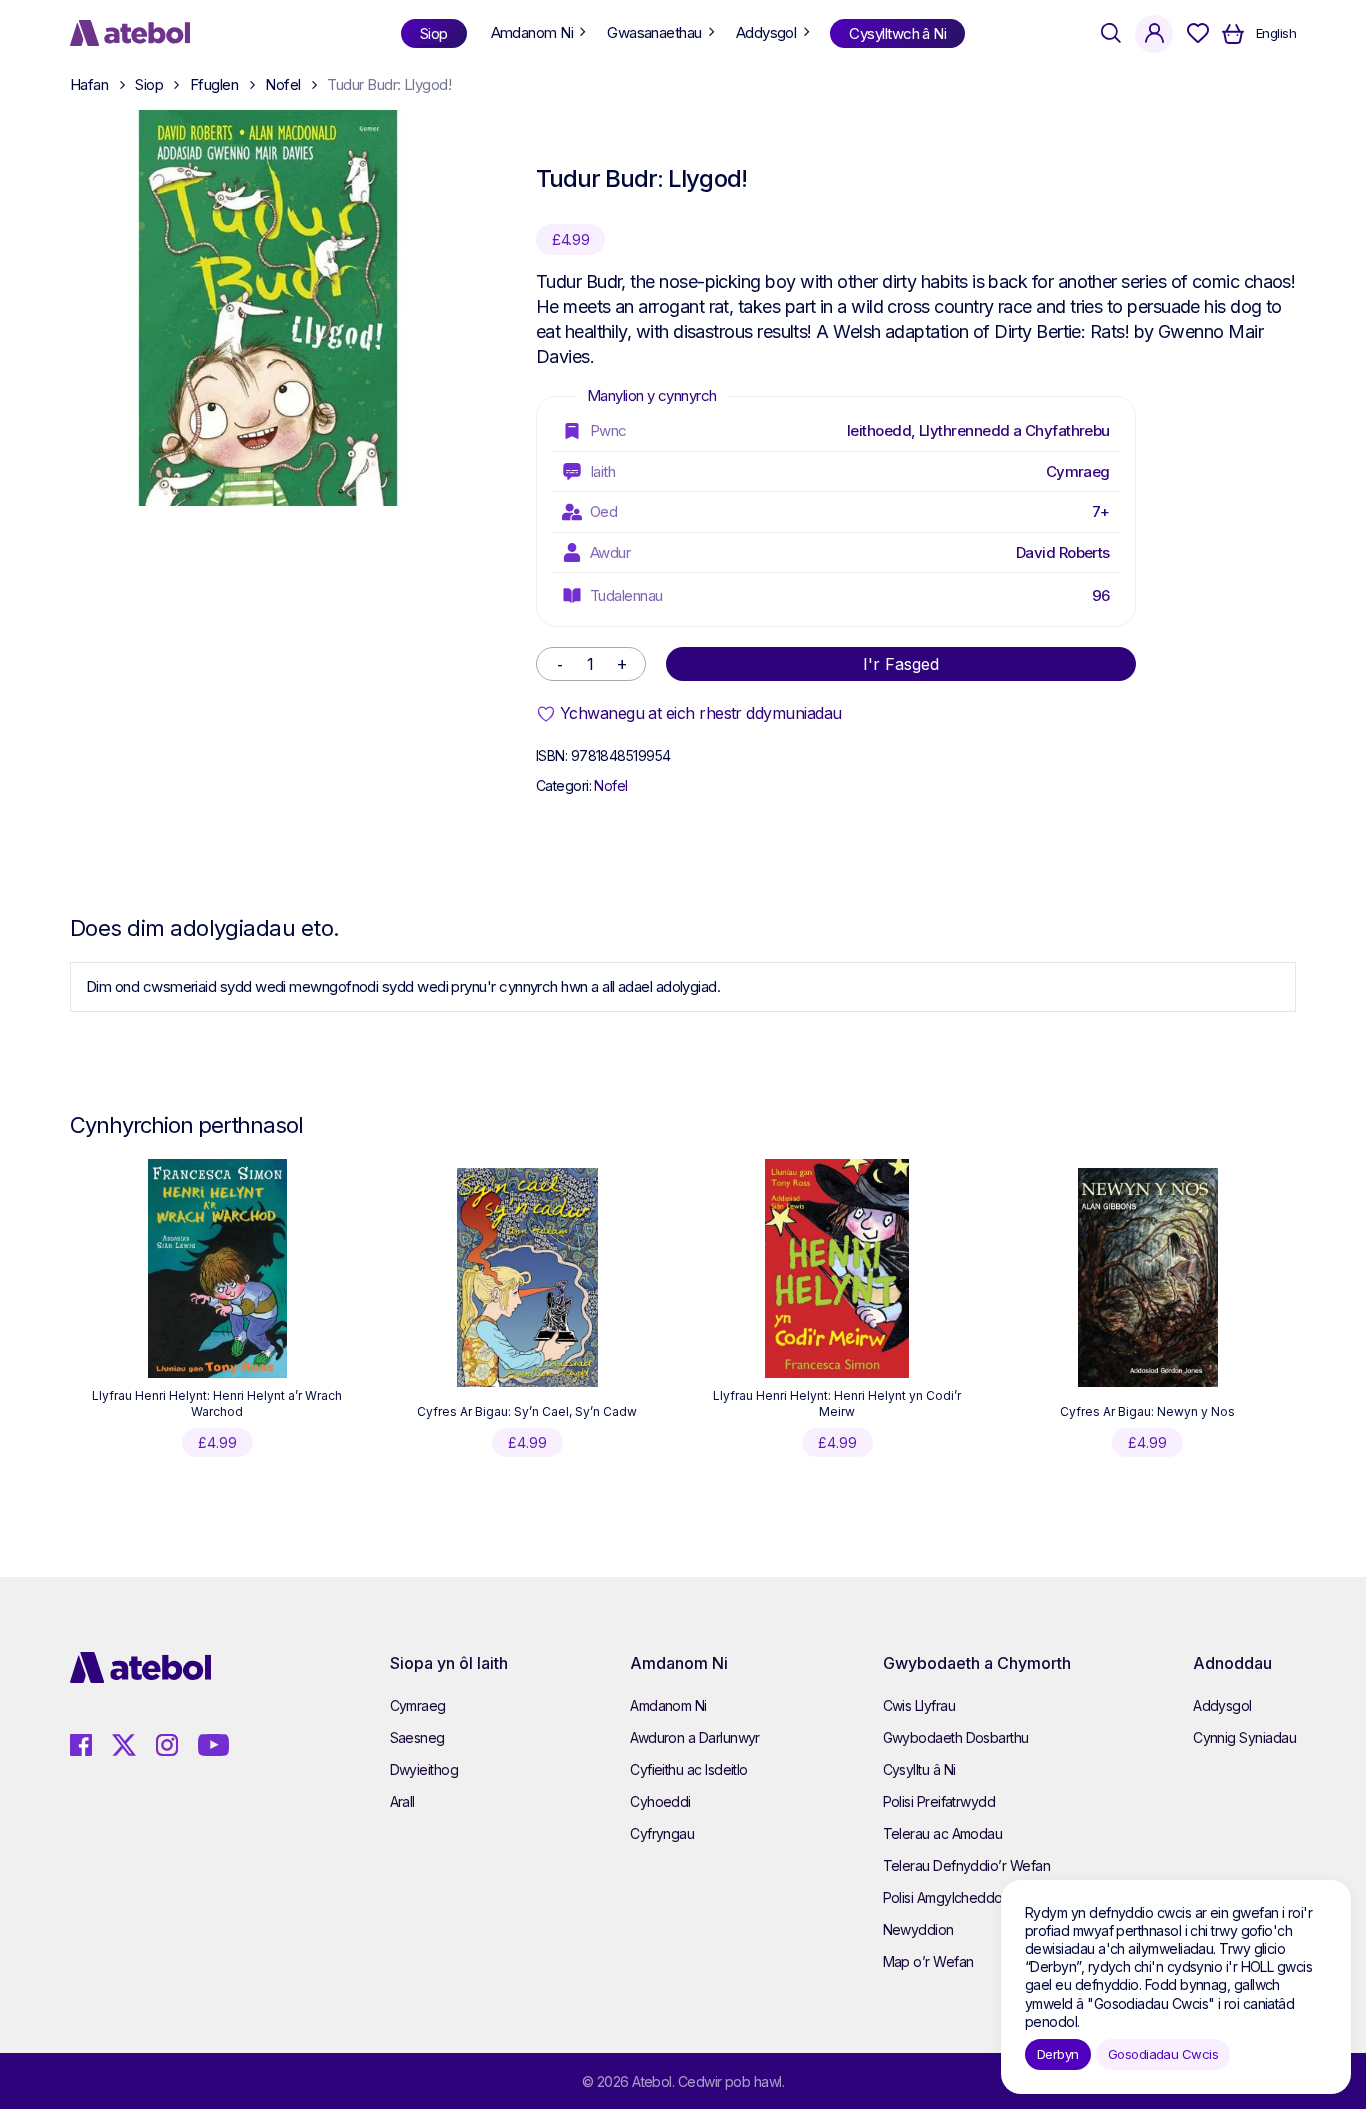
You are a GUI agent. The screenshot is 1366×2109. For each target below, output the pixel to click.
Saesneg (417, 1737)
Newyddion (918, 1929)
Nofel (282, 84)
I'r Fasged (901, 664)
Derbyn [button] (1058, 2054)
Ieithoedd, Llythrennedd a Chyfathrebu (978, 430)
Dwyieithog (424, 1769)
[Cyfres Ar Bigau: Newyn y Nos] (1148, 1278)
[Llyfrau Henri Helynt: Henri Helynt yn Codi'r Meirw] (837, 1269)
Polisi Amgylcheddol (944, 1897)
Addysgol (1222, 1705)
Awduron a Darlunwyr (695, 1737)
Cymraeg (1078, 471)
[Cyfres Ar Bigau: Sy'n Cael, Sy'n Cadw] (527, 1278)
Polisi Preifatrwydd (939, 1801)
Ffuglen (214, 84)
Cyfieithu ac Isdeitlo (689, 1769)
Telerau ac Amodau (943, 1833)
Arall (402, 1801)
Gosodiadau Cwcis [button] (1163, 2054)
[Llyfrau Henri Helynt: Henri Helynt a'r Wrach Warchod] (217, 1269)
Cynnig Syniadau (1244, 1737)
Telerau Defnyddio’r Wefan (967, 1865)
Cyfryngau (662, 1833)
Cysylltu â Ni (919, 1769)
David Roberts (1063, 552)
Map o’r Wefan (928, 1961)
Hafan (89, 84)
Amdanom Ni (668, 1705)
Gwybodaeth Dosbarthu (956, 1737)
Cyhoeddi (660, 1801)
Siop (149, 84)
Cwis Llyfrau (919, 1705)
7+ (1101, 511)
